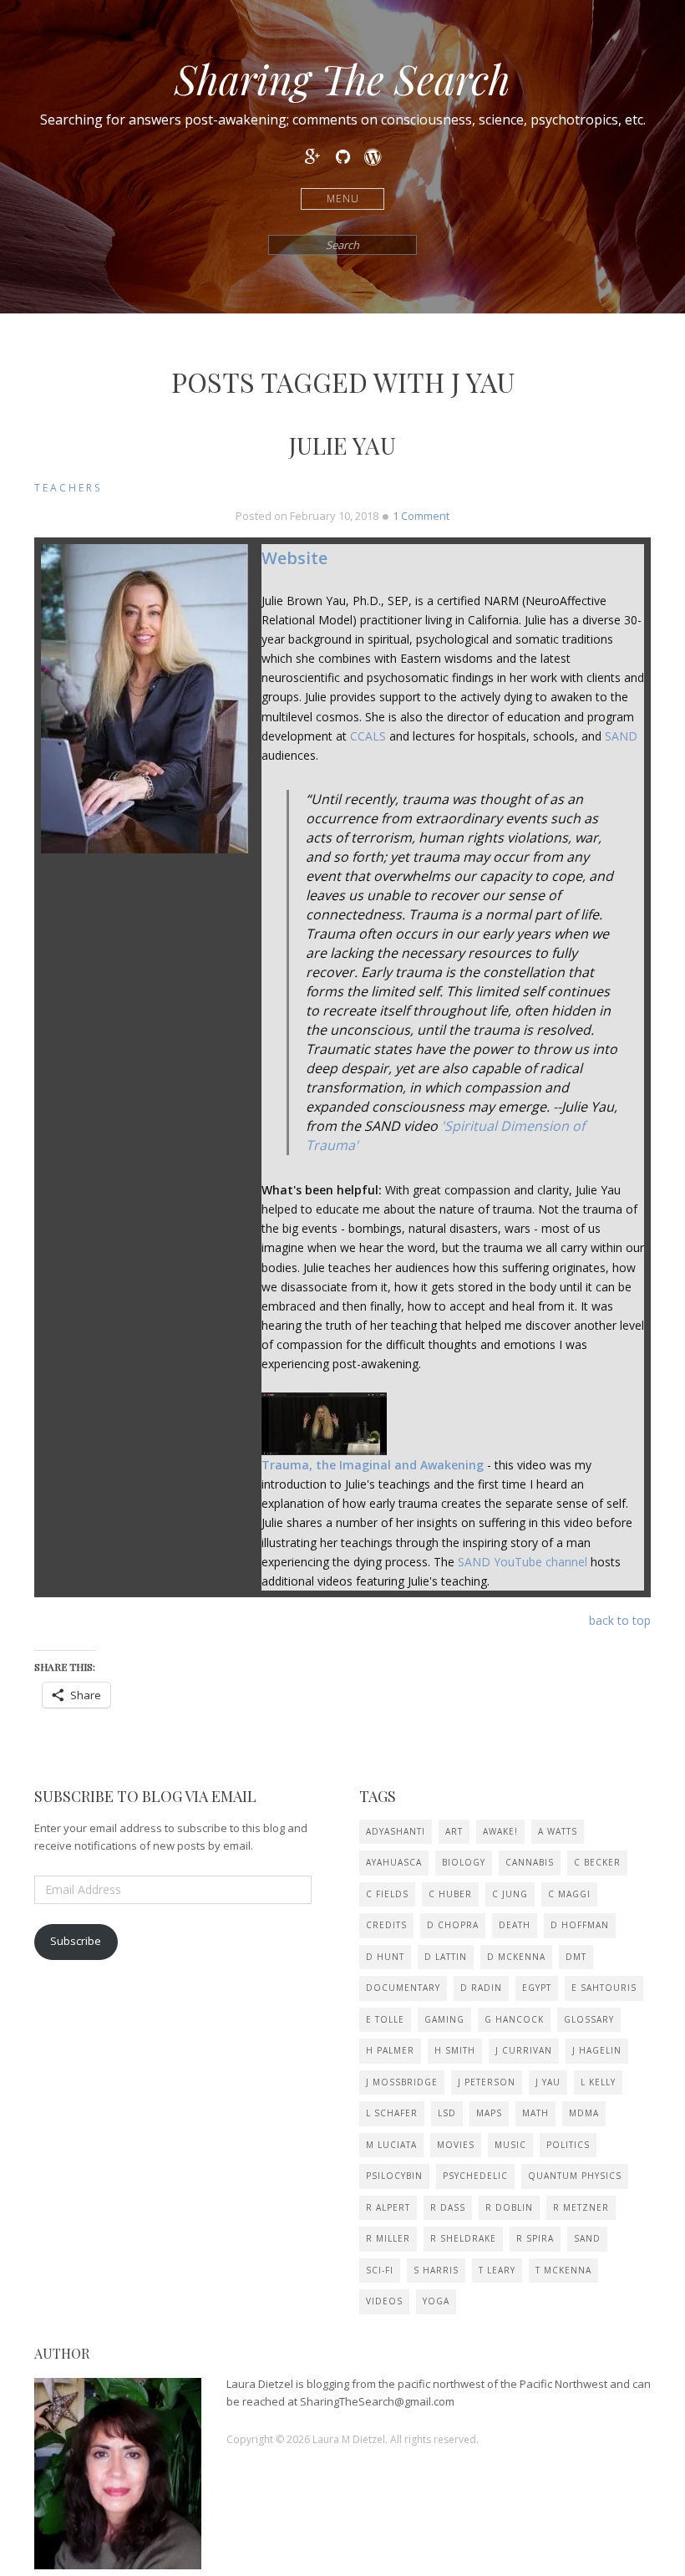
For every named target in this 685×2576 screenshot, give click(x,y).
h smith (455, 2050)
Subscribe (76, 1941)
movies (456, 2145)
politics (568, 2145)
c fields (387, 1894)
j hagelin (597, 2050)
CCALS (368, 736)
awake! (500, 1831)
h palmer (390, 2050)
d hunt (385, 1957)
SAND (621, 736)
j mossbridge (402, 2082)
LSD (447, 2113)
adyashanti (396, 1831)
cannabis (530, 1862)
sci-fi (380, 2270)
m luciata (391, 2145)
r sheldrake (463, 2238)
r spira (535, 2238)
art (454, 1831)
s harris (436, 2270)
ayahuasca (394, 1862)
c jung (510, 1894)
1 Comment (421, 516)
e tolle (385, 2019)
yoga (436, 2301)
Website (294, 558)
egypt (537, 1988)
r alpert (388, 2207)
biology (464, 1862)
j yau (548, 2082)
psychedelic (475, 2176)
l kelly (598, 2082)
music (510, 2145)
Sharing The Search (342, 79)
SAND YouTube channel (523, 1562)
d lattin (446, 1957)
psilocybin (394, 2176)
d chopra (453, 1925)
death (515, 1925)
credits (386, 1925)
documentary (403, 1988)
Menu (343, 199)
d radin (481, 1988)
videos (384, 2301)
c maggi (569, 1894)
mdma (584, 2113)
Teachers (68, 488)
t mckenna (563, 2270)
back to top (620, 1620)
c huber (450, 1894)
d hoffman (580, 1925)
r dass (448, 2207)
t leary (497, 2270)
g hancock (514, 2019)
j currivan (524, 2050)
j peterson (487, 2082)
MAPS (489, 2113)
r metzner (581, 2207)
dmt (576, 1957)
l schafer (392, 2113)
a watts (558, 1831)
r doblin (509, 2207)
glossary (589, 2019)
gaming (444, 2019)
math (535, 2113)
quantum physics (575, 2176)
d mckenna (516, 1957)
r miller (388, 2238)
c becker (597, 1862)
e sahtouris (604, 1988)
